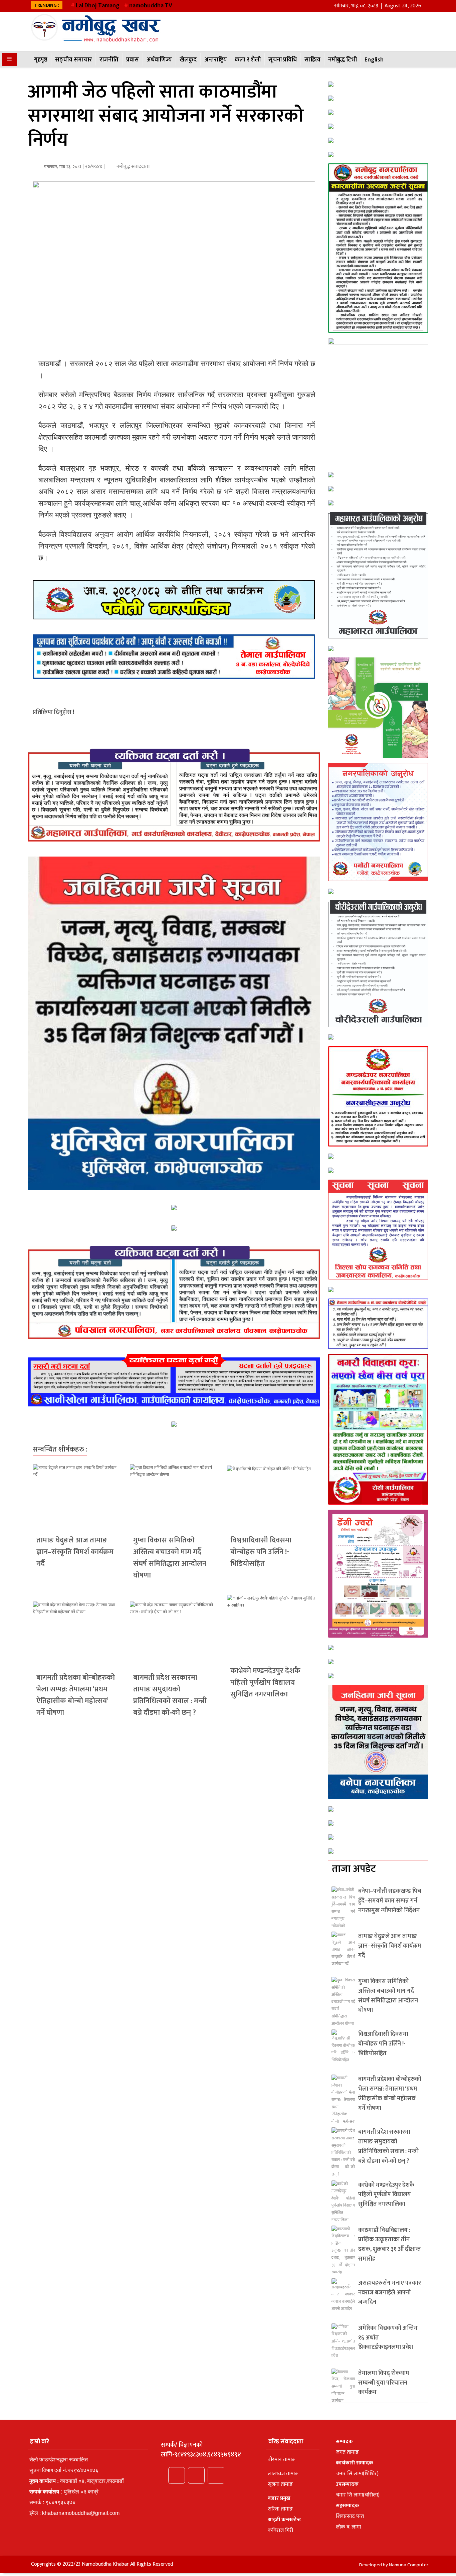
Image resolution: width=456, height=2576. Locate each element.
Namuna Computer (409, 2565)
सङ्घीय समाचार (73, 60)
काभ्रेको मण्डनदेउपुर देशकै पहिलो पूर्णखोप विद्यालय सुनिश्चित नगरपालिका (265, 1683)
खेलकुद (188, 60)
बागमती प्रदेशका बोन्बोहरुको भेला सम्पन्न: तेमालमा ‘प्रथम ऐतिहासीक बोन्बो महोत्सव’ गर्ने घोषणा (76, 1695)
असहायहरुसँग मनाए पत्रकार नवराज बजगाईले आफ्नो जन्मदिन (390, 2293)
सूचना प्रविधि (283, 60)
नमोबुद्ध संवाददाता (133, 167)
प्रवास (133, 60)
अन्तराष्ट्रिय (216, 60)
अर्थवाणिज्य (159, 60)
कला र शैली (248, 60)
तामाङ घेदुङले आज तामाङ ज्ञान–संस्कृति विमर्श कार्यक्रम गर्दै (75, 1552)
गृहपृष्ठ (41, 60)
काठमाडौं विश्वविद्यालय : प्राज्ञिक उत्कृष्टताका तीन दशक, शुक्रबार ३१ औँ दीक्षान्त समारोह (390, 2245)
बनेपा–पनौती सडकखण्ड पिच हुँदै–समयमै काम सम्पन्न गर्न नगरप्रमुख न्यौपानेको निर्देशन (390, 1901)
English (374, 60)
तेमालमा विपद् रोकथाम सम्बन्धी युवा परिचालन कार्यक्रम (384, 2383)
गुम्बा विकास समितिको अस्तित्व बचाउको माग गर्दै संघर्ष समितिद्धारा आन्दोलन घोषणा (170, 1558)
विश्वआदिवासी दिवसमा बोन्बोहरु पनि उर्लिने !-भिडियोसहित (261, 1552)
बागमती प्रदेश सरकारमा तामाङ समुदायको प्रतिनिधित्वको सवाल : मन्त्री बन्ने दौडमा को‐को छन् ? (170, 1695)
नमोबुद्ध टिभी (343, 60)
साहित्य (312, 60)
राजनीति (109, 60)
